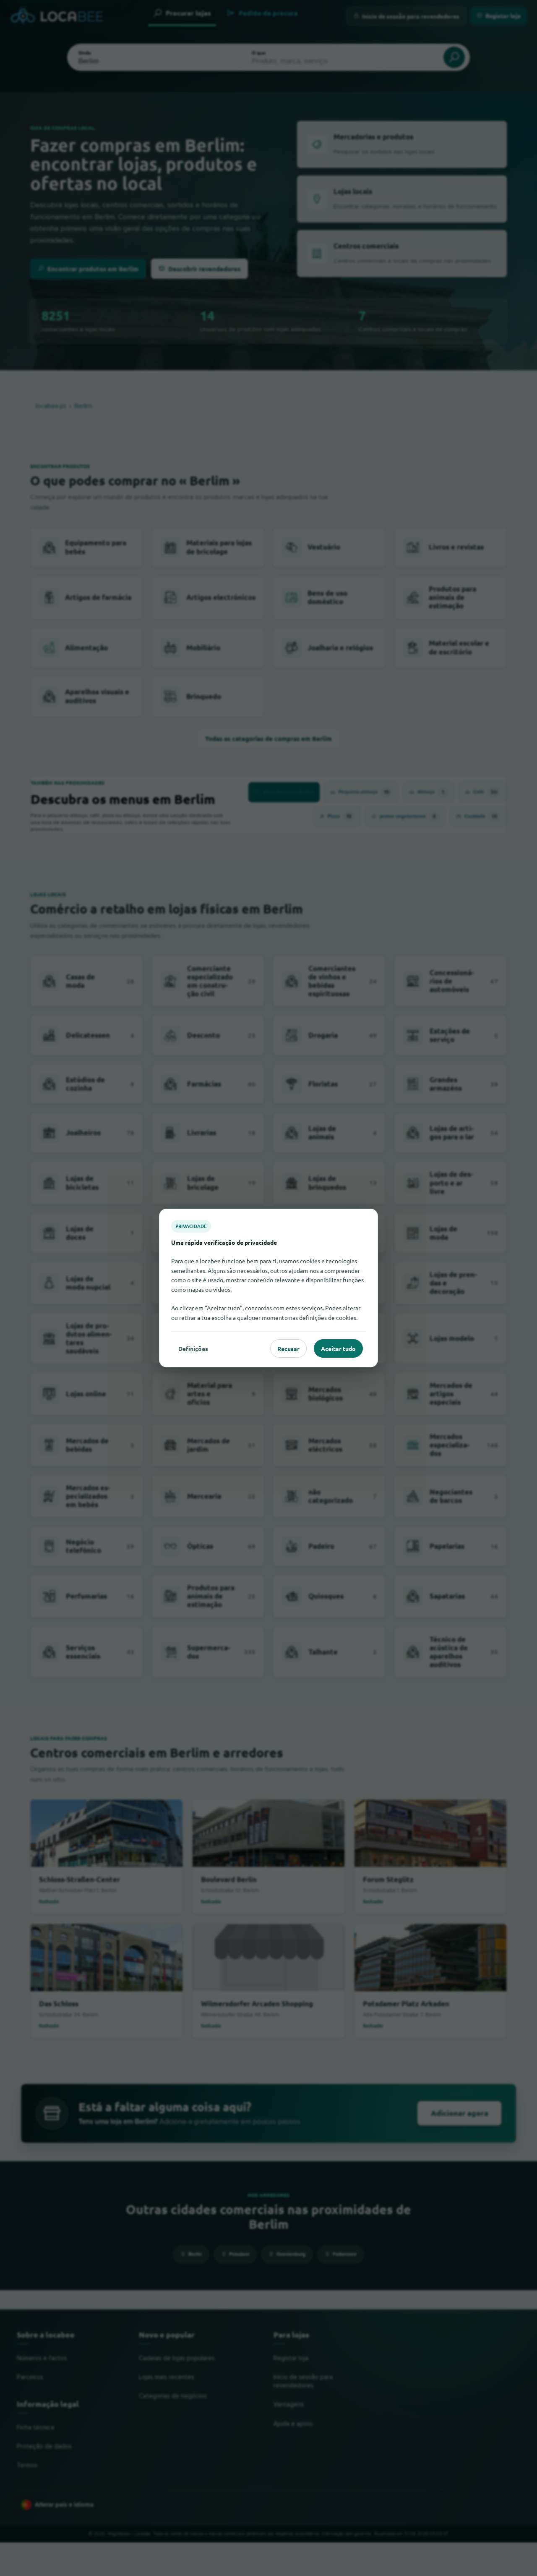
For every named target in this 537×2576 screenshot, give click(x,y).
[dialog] (268, 1288)
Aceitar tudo (338, 1348)
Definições (193, 1348)
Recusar (288, 1348)
